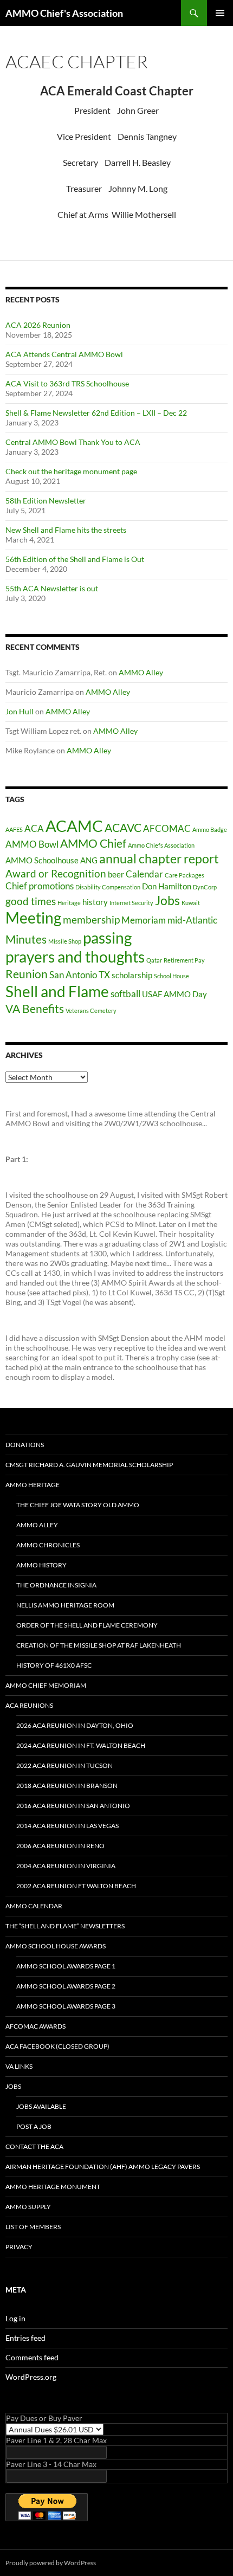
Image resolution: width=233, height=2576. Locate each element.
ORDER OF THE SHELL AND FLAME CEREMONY (87, 1625)
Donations (25, 1445)
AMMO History (41, 1565)
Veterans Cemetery (91, 1011)
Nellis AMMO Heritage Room (65, 1605)
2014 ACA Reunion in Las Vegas (67, 1826)
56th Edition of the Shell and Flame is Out (75, 559)
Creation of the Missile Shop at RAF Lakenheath (99, 1645)
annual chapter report (159, 859)
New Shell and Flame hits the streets (66, 530)
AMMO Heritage (33, 1485)
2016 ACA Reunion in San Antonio (73, 1806)
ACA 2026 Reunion (38, 325)
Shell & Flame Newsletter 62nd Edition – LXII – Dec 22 (96, 413)
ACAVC (123, 828)
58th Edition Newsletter (46, 501)
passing (107, 938)
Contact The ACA (34, 2146)
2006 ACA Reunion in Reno (60, 1846)
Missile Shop (65, 941)
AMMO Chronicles (48, 1545)
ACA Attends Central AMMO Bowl (64, 354)
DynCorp (205, 887)
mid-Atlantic (192, 920)
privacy (19, 2247)
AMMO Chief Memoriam (46, 1685)
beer (116, 874)
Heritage (69, 903)
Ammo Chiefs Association (161, 845)
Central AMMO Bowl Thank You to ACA (73, 442)
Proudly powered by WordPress (51, 2563)
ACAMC (74, 826)
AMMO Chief (93, 843)
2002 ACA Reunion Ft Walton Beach (76, 1886)
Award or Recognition (56, 873)
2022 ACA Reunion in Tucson (64, 1765)
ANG (89, 860)
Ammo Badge (210, 829)
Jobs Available (41, 2106)
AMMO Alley (141, 672)
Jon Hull (20, 711)
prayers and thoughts (75, 957)
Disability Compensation (108, 887)
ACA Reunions (29, 1705)
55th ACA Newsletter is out (52, 588)
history (95, 902)
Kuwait (191, 903)
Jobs (167, 900)
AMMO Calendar (34, 1906)
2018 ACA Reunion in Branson (67, 1786)
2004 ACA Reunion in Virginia (66, 1866)
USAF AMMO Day (174, 994)
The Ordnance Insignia (56, 1585)
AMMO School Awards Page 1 (66, 1966)
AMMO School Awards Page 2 (66, 1986)
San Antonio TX (80, 975)
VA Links (19, 2066)
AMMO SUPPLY (28, 2207)
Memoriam (144, 920)
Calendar (144, 874)
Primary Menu (220, 13)
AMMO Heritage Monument (53, 2187)
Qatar (154, 960)
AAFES (14, 829)
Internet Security (131, 903)
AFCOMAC (167, 828)
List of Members (33, 2227)
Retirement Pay (184, 960)
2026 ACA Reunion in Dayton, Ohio (75, 1725)
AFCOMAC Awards (35, 2026)
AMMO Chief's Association (64, 13)
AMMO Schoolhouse (42, 860)
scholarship (132, 975)
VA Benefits (35, 1009)
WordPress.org (31, 2377)
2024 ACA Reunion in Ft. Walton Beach (81, 1745)
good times (31, 901)
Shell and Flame (57, 991)
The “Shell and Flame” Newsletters (65, 1926)
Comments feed (32, 2357)
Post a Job (34, 2126)
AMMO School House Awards (56, 1946)
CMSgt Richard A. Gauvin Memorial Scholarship (89, 1465)
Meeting (33, 918)
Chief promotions (40, 886)
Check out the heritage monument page (71, 471)
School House (171, 976)
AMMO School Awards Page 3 (66, 2006)
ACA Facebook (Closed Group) (57, 2046)
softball (125, 994)
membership (91, 919)
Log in (15, 2318)
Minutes (26, 939)
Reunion (27, 974)
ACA (34, 828)
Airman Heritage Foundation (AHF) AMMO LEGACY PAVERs (103, 2167)
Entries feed (25, 2338)
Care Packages (185, 875)
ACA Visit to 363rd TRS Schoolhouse (67, 383)
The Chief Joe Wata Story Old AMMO (78, 1505)
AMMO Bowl (32, 844)
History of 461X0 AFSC (54, 1665)
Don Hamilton (167, 886)
